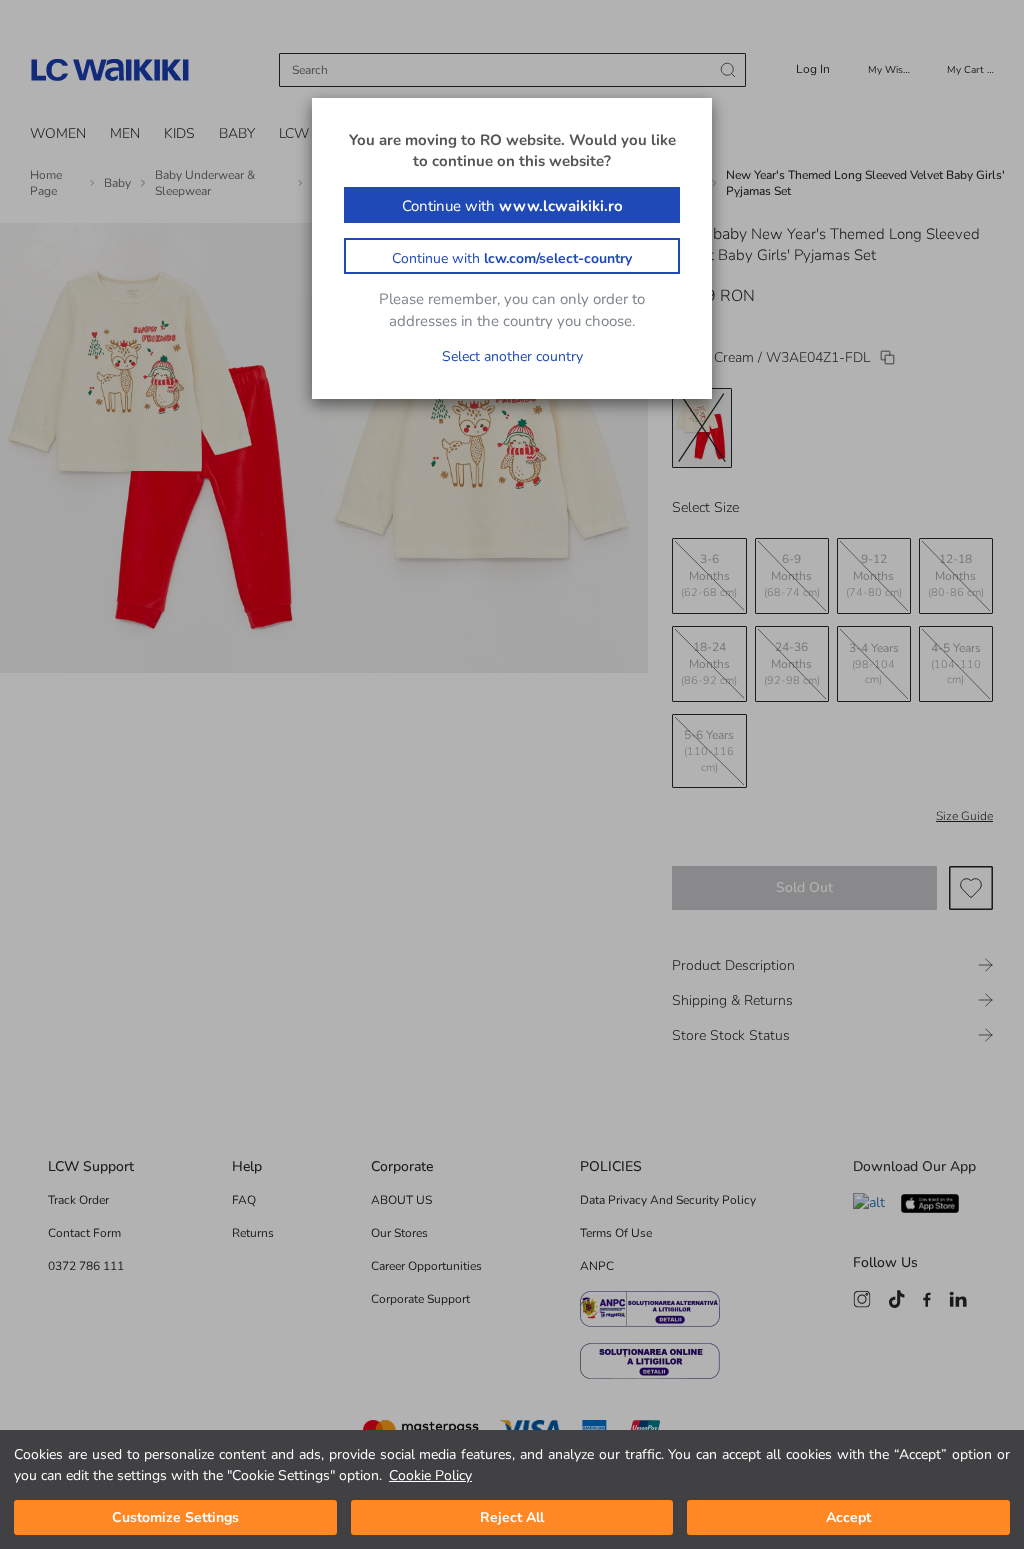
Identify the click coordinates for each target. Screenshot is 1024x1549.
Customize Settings (175, 1517)
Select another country (512, 356)
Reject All (512, 1517)
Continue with (512, 206)
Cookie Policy (430, 1475)
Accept (848, 1517)
